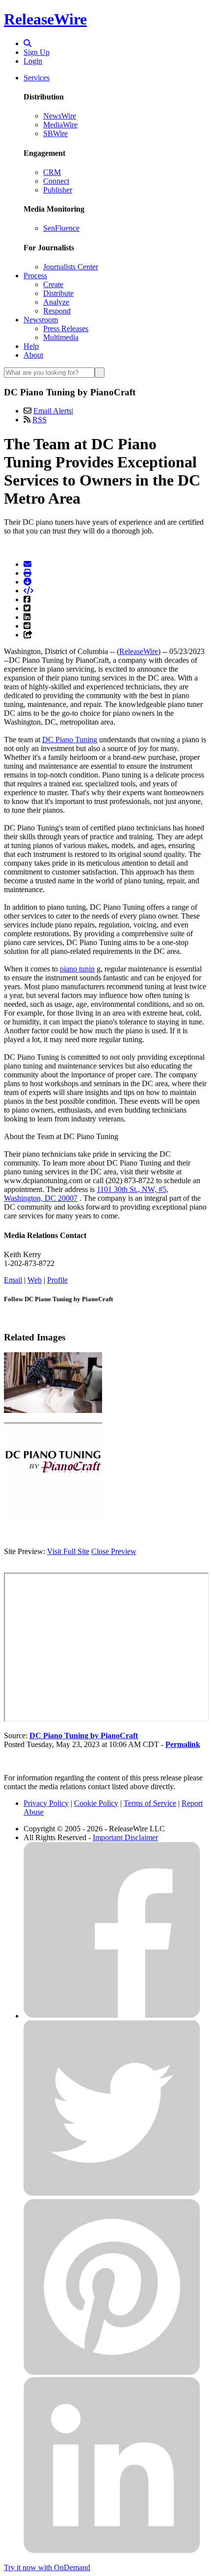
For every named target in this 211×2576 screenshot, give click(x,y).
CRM (52, 172)
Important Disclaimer (125, 1837)
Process (35, 276)
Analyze (56, 302)
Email (13, 1280)
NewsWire (60, 116)
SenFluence (61, 228)
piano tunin (77, 969)
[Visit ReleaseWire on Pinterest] (112, 2372)
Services (37, 78)
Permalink (183, 1744)
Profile (57, 1280)
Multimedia (61, 337)
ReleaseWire (45, 19)
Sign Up (37, 52)
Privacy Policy (46, 1803)
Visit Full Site (68, 1551)
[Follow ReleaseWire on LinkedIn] (112, 2551)
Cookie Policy (96, 1803)
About (33, 355)
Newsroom (41, 320)
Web (35, 1280)
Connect (56, 181)
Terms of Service (150, 1803)
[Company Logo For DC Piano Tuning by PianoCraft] (53, 1518)
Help (31, 346)
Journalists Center (71, 267)
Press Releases (66, 328)
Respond (57, 311)
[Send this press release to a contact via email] (27, 564)
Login (33, 61)
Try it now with (47, 2567)
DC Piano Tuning (70, 740)
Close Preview (114, 1551)
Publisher (58, 190)
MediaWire (60, 125)
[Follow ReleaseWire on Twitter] (112, 2194)
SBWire (55, 134)
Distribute (58, 293)
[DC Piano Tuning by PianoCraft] (53, 1410)
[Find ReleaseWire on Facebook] (112, 2016)
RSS (40, 420)
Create (53, 284)
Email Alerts (53, 411)
